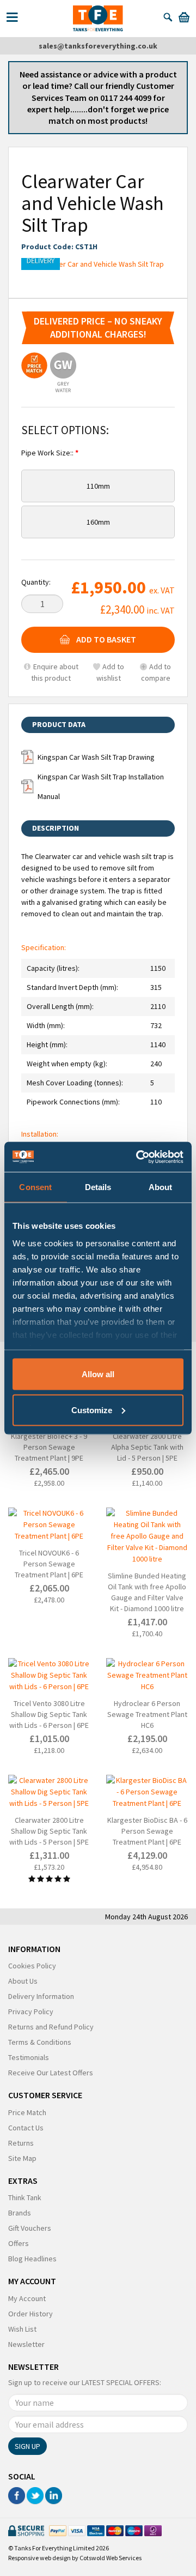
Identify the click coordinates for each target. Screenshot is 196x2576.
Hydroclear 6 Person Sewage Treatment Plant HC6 (147, 1714)
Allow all (98, 1374)
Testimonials (29, 2057)
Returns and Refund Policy (51, 2027)
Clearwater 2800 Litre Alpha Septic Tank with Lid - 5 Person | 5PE (147, 1447)
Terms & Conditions (40, 2042)
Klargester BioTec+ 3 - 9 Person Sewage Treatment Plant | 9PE (49, 1447)
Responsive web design (39, 2558)
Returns (21, 2143)
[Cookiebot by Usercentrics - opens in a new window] (138, 1157)
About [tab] (161, 1187)
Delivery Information (41, 1996)
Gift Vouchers (30, 2228)
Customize (92, 1410)
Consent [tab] (35, 1187)
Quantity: (36, 582)
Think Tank (25, 2197)
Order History (30, 2314)
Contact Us (26, 2128)
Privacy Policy (31, 2011)
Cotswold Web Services (111, 2558)
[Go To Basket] (184, 17)
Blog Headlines (32, 2259)
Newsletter (26, 2344)
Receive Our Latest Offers (51, 2073)
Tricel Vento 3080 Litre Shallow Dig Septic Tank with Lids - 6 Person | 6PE (49, 1714)
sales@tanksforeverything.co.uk (98, 46)
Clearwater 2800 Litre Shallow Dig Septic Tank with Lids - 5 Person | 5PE (49, 1831)
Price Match (27, 2112)
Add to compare (156, 672)
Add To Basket (106, 639)
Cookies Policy (32, 1966)
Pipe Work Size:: (48, 453)
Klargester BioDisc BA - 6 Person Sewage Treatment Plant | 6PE (147, 1831)
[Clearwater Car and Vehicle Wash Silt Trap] (98, 264)
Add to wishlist (110, 672)
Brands (20, 2213)
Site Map (22, 2158)
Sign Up (27, 2446)
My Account (27, 2298)
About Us (23, 1981)
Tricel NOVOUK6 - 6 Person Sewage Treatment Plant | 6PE (49, 1564)
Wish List (22, 2329)
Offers (19, 2243)
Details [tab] (98, 1187)
